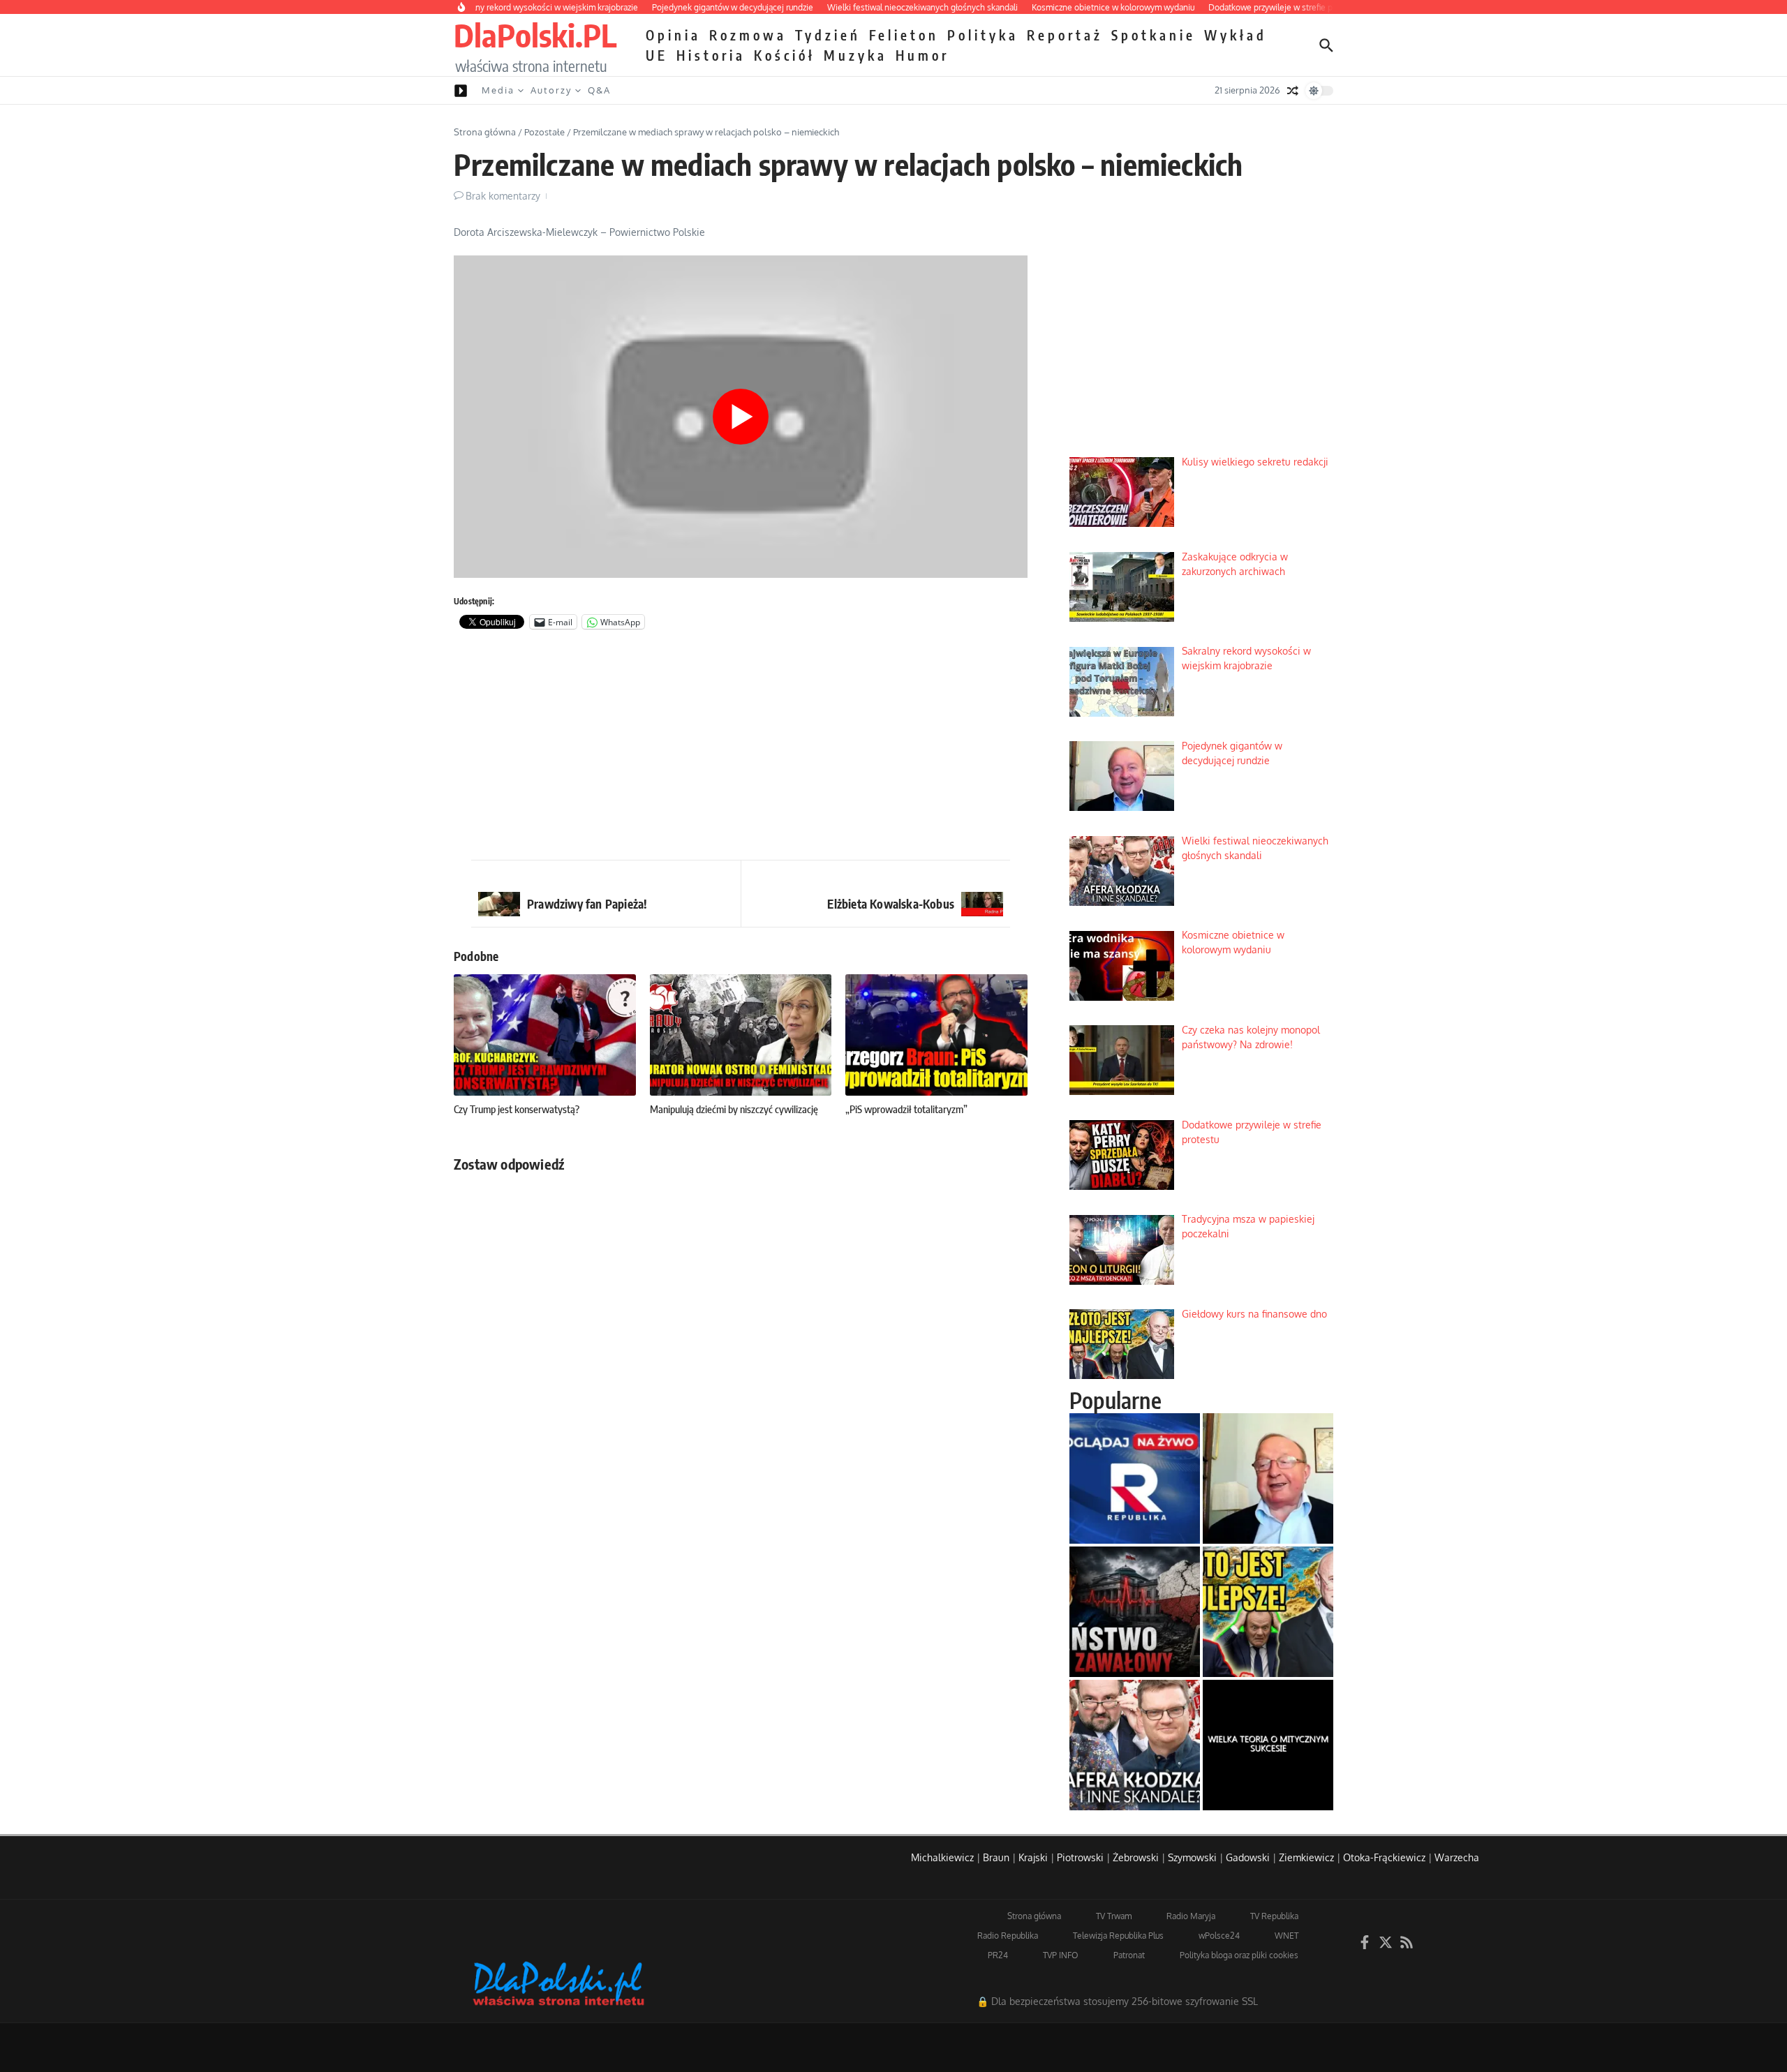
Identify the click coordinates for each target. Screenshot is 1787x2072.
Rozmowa (748, 35)
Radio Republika (1008, 1936)
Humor (922, 55)
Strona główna (485, 132)
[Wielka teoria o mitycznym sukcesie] (1268, 1745)
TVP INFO (1061, 1955)
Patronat (1129, 1955)
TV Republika (1274, 1916)
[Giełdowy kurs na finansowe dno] (1268, 1612)
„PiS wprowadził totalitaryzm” (906, 1109)
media (498, 90)
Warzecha (1457, 1857)
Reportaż (1065, 35)
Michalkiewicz (942, 1857)
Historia (711, 55)
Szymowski (1192, 1857)
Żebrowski (1136, 1857)
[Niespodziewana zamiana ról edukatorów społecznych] (1268, 1478)
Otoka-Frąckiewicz (1384, 1857)
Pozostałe (544, 132)
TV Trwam (1114, 1916)
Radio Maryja (1191, 1916)
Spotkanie (1154, 35)
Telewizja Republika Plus (1118, 1936)
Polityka (983, 35)
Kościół (785, 55)
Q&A (599, 90)
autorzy (551, 90)
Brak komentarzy (503, 196)
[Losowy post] (1293, 91)
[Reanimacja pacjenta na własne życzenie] (1135, 1612)
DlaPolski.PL (535, 35)
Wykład (1236, 35)
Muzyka (855, 55)
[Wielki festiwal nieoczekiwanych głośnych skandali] (1135, 1745)
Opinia (673, 35)
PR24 (998, 1955)
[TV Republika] (1135, 1478)
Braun (996, 1857)
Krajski (1033, 1857)
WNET (1287, 1936)
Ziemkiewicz (1306, 1857)
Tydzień (828, 35)
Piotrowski (1080, 1857)
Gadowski (1248, 1857)
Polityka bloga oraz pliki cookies (1239, 1955)
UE (657, 55)
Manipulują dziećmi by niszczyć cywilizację (734, 1109)
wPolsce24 (1219, 1936)
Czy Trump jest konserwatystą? (517, 1109)
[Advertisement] (741, 748)
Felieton (904, 35)
